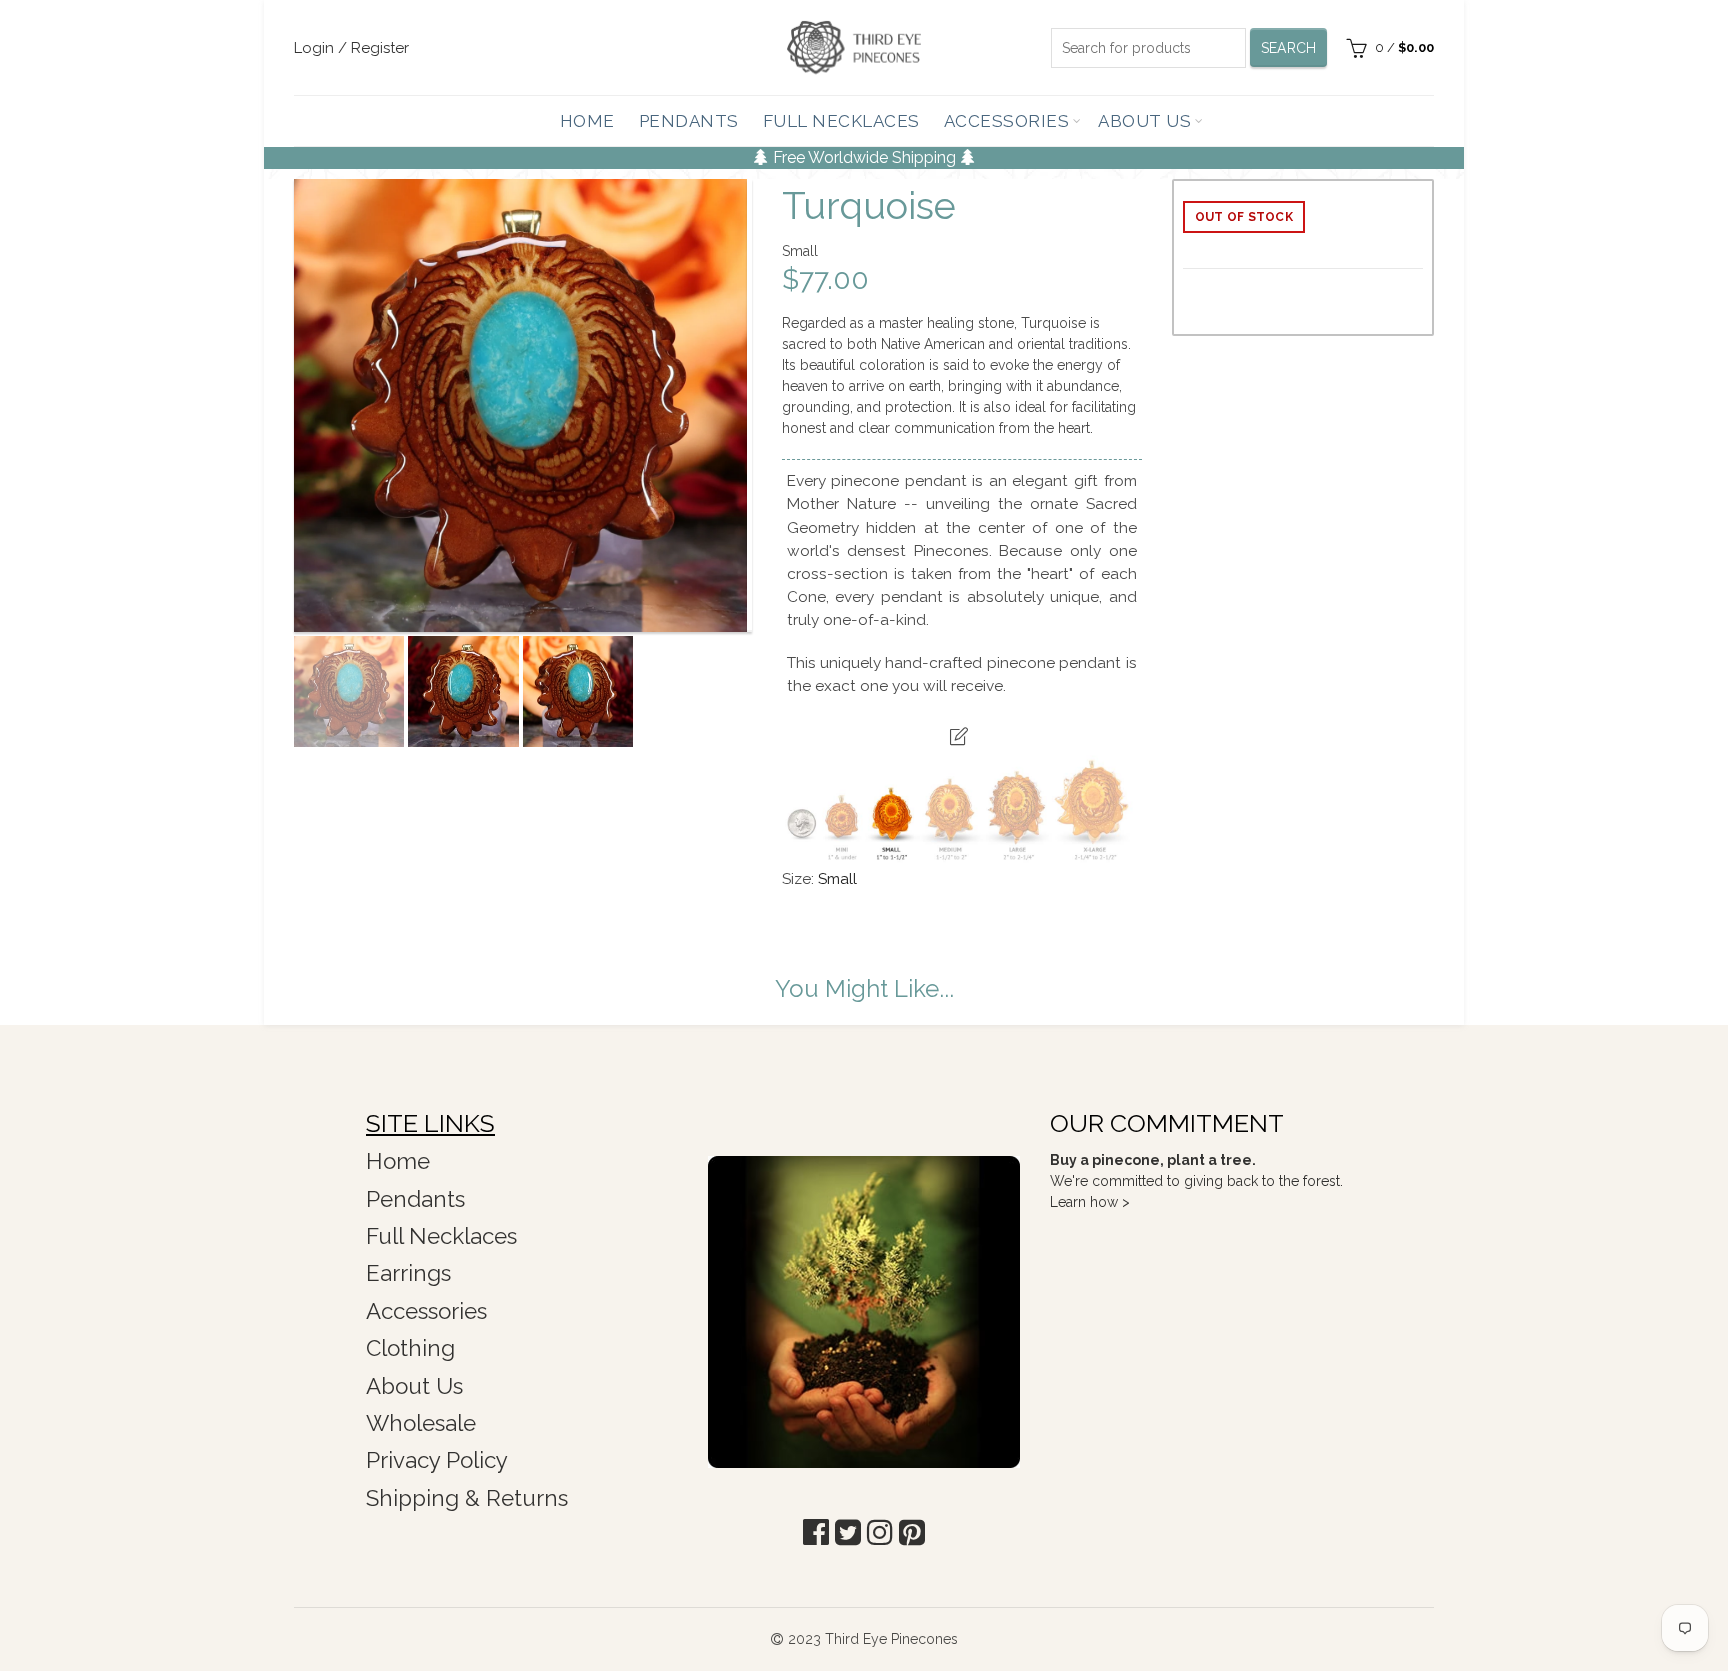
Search (1289, 48)
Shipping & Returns (467, 1498)
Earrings (408, 1273)
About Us (1144, 121)
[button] (816, 1532)
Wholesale (421, 1423)
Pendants (689, 121)
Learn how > (1090, 1202)
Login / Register (351, 48)
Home (587, 121)
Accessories (1007, 121)
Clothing (410, 1348)
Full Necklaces (841, 121)
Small (837, 879)
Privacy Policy (437, 1460)
